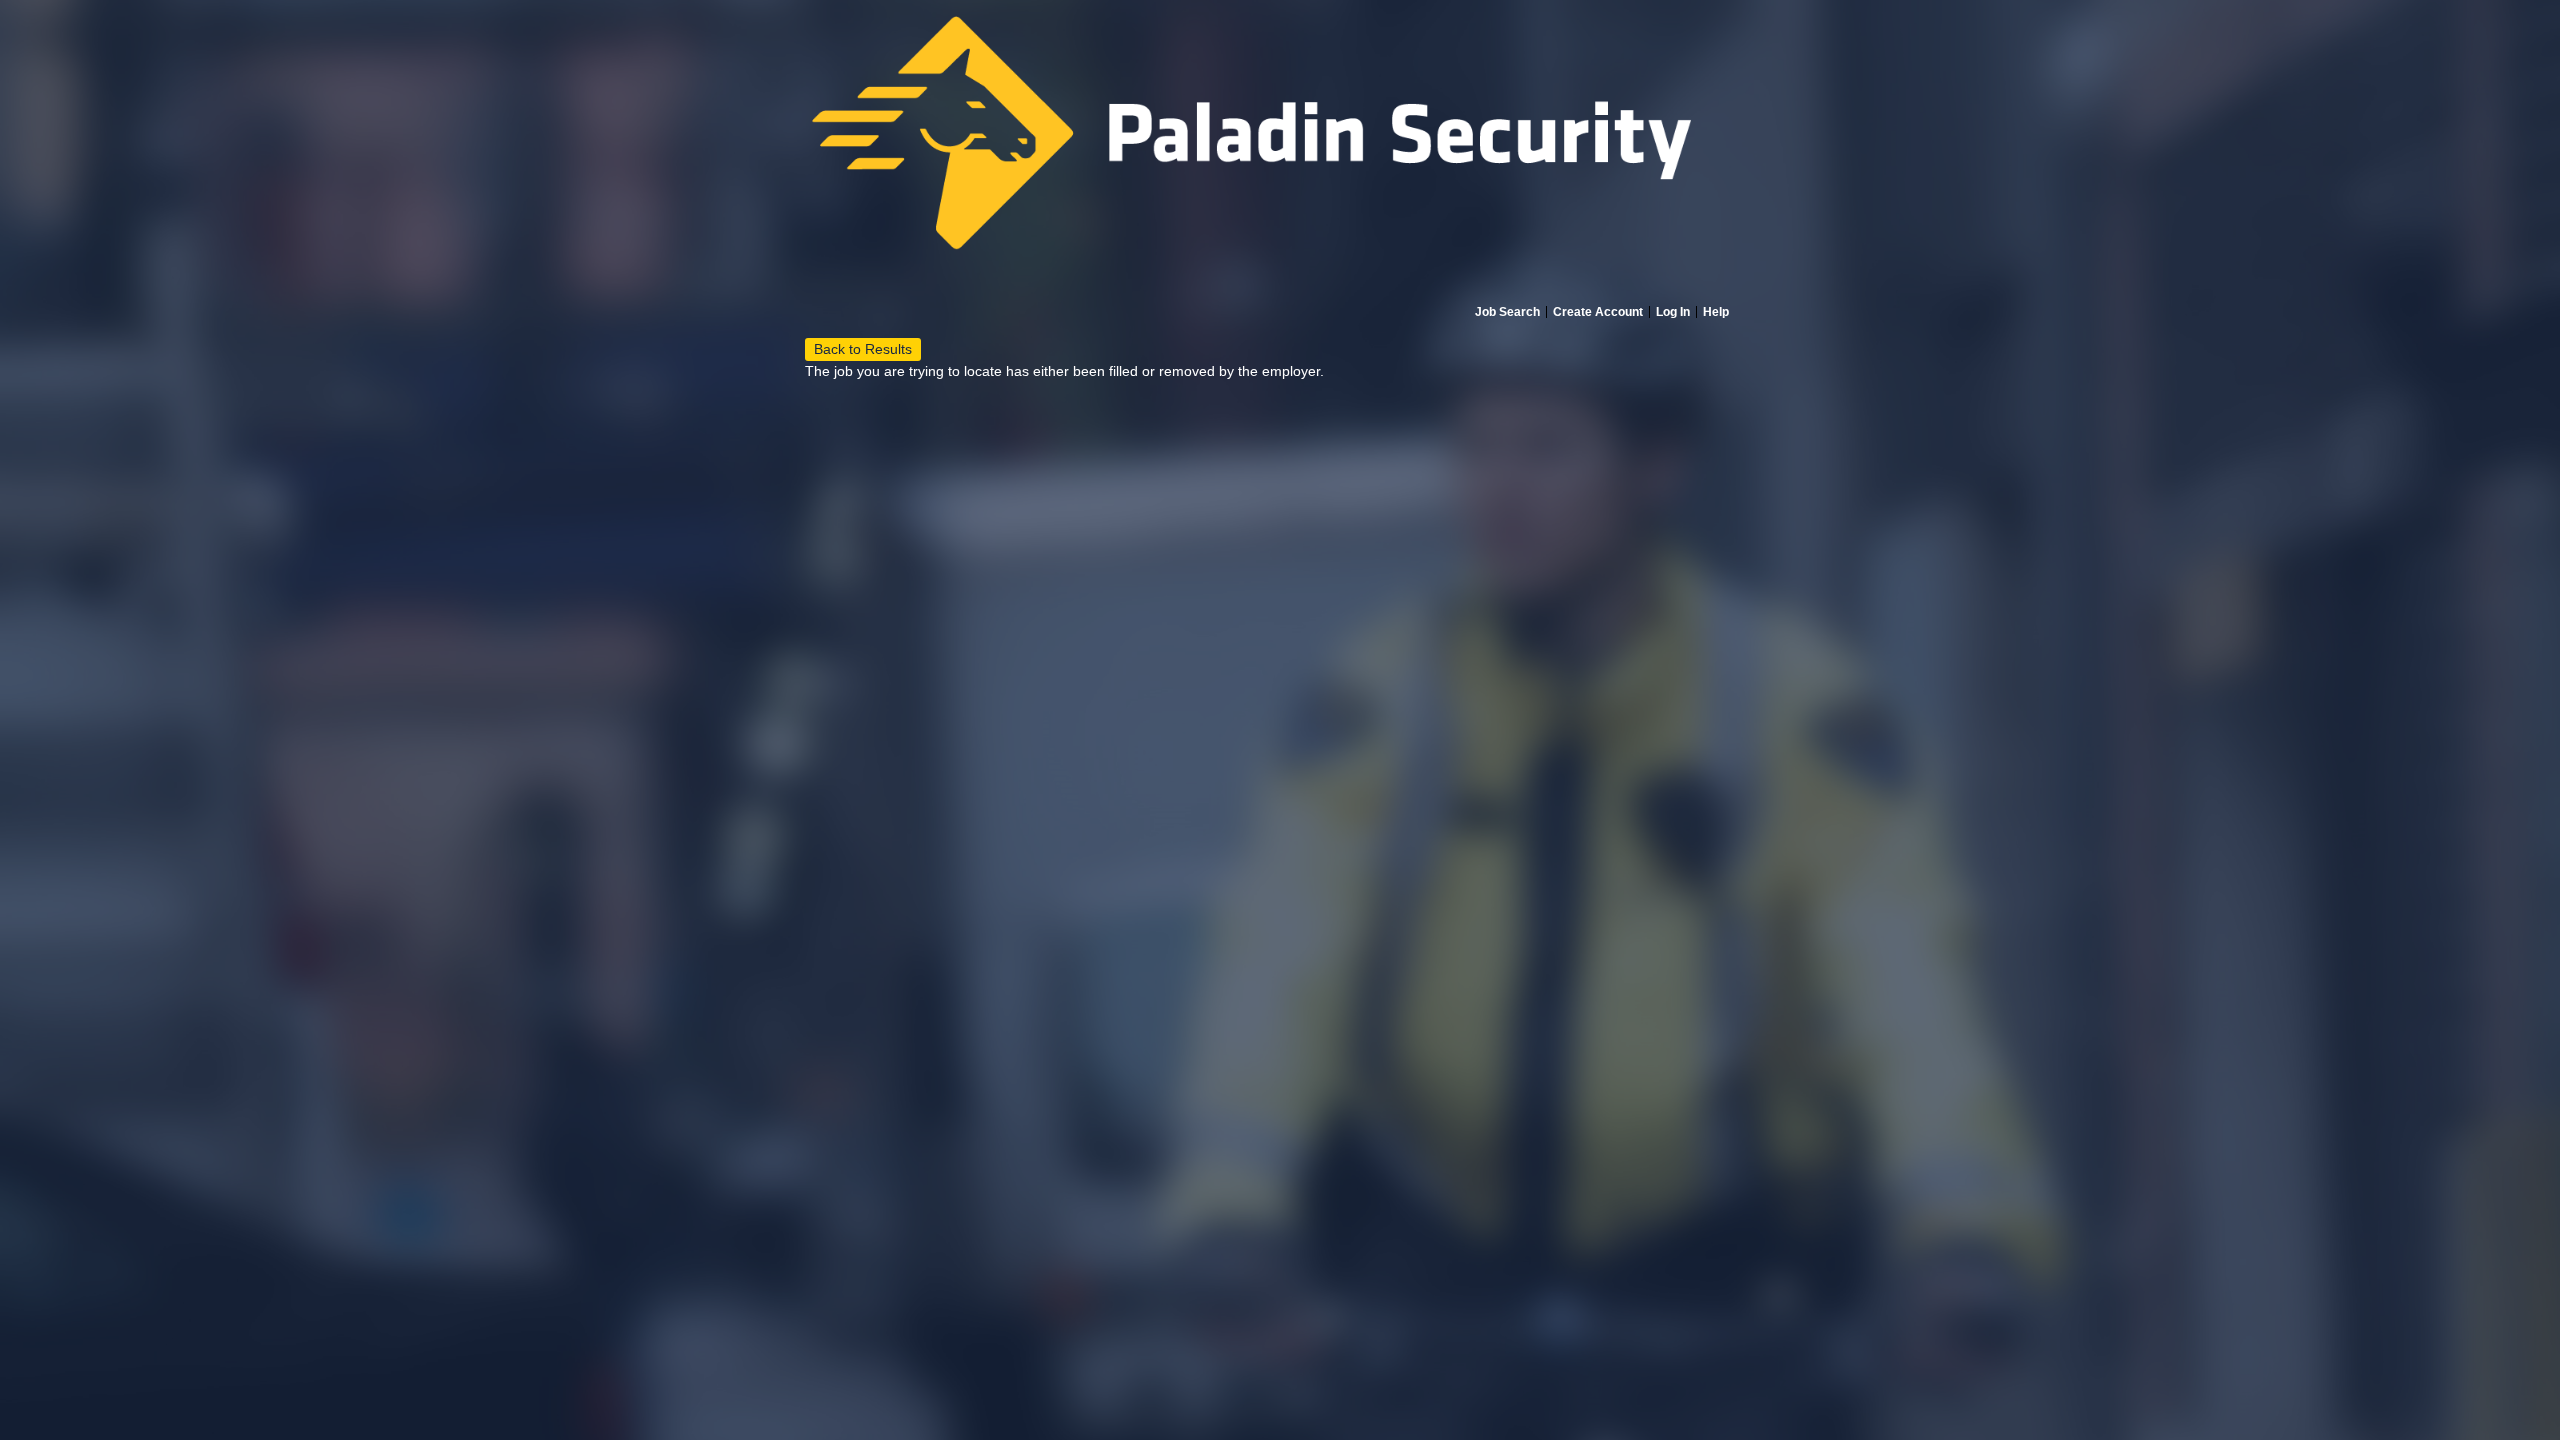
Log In (1673, 312)
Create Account (1598, 312)
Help (1716, 312)
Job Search (1507, 312)
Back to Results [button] (863, 349)
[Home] (1280, 152)
